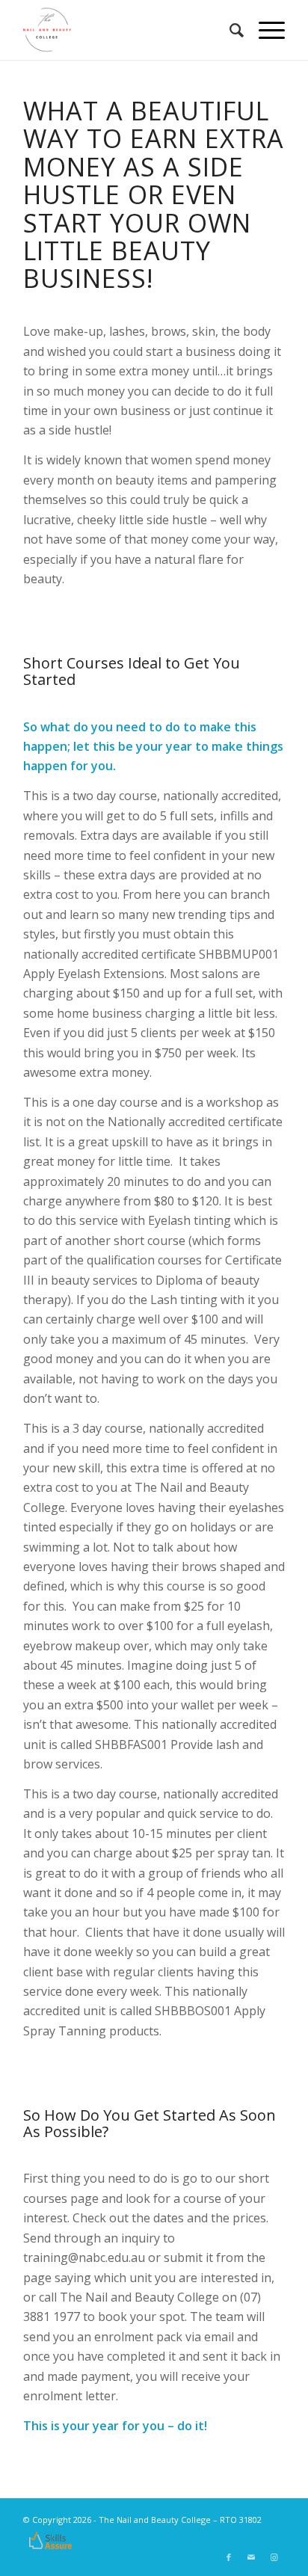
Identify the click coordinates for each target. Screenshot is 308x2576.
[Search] (229, 30)
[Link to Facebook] (229, 2557)
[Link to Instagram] (274, 2557)
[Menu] (264, 30)
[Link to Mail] (251, 2557)
